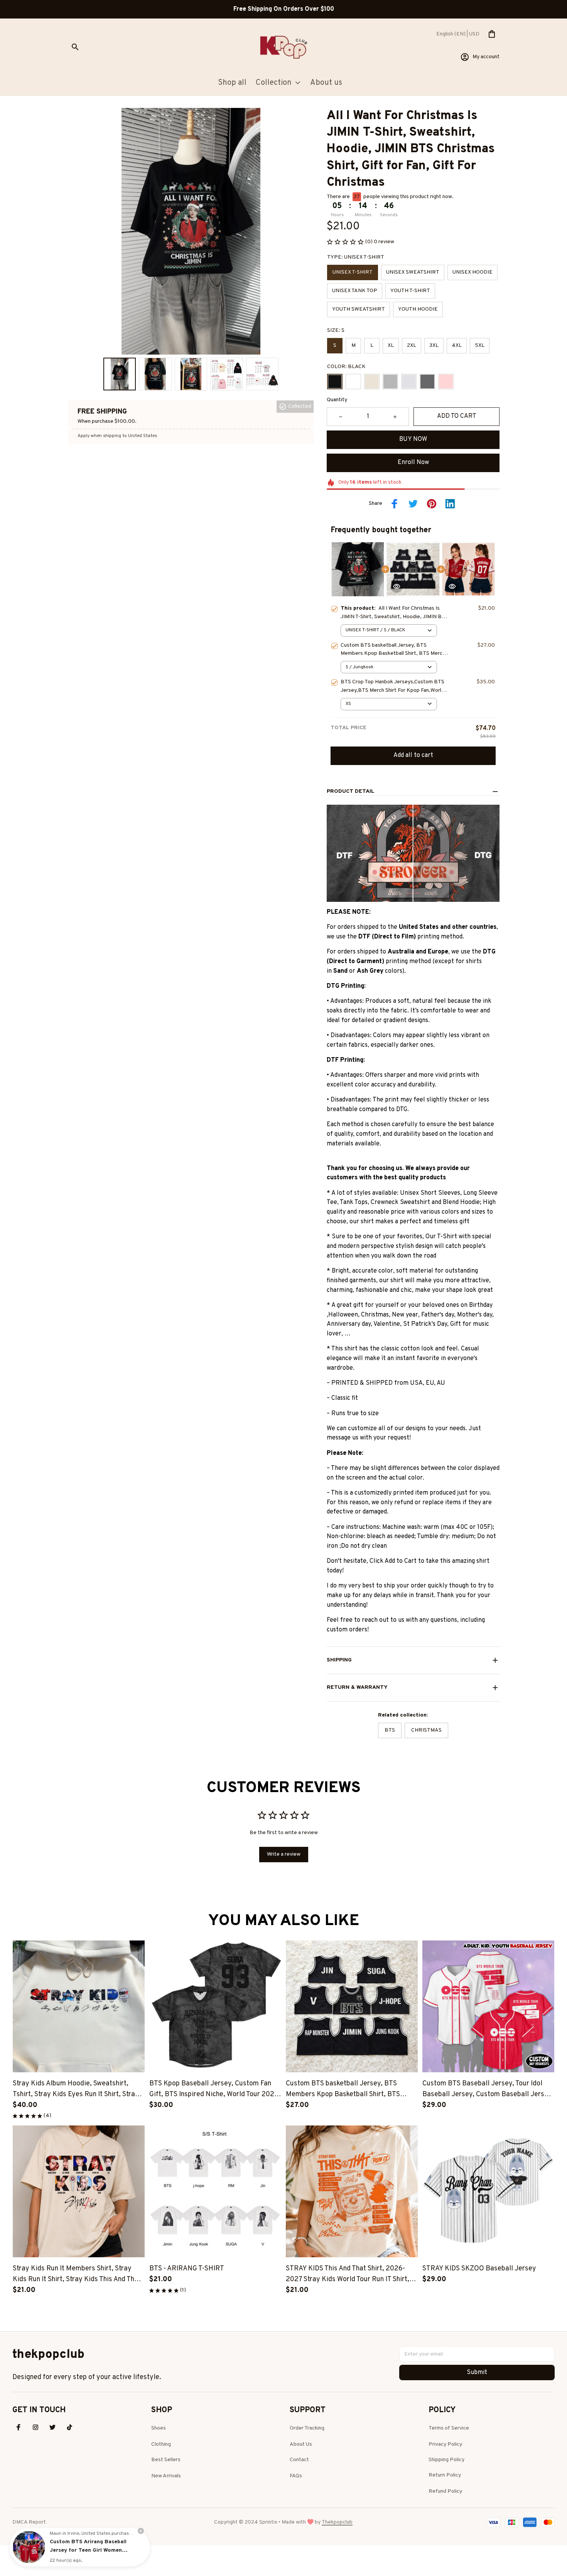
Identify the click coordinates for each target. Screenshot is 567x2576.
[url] (337, 2522)
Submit (477, 2373)
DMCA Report (29, 2522)
